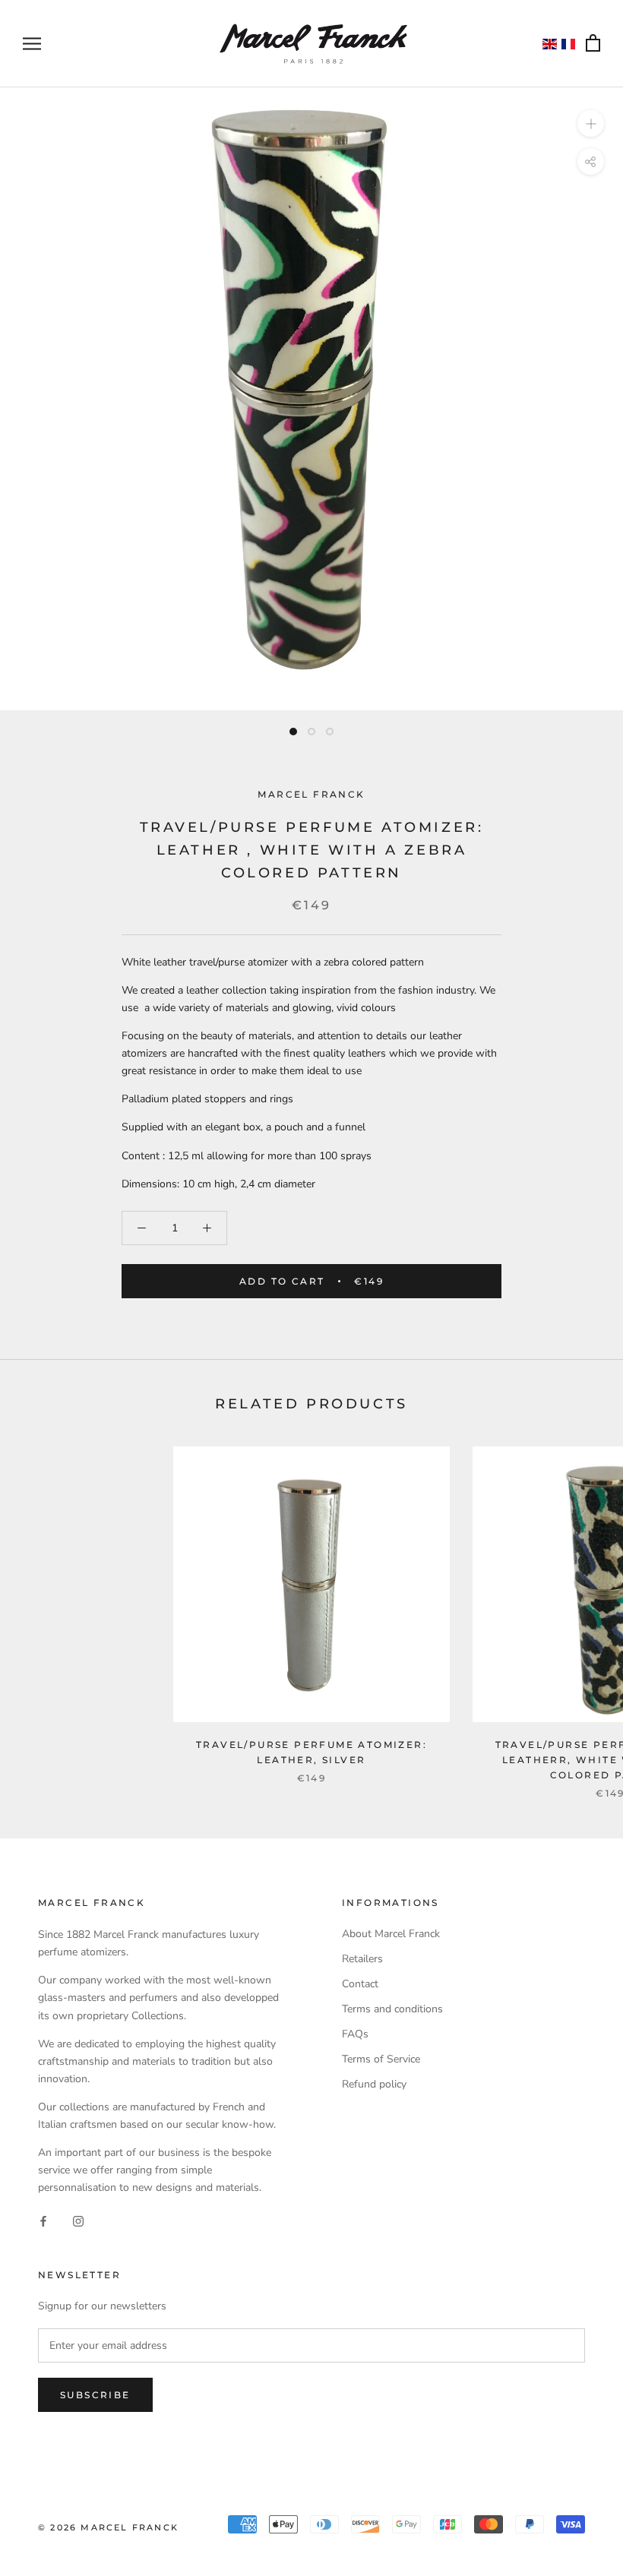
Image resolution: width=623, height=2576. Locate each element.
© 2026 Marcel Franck (108, 2527)
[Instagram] (78, 2220)
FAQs (355, 2034)
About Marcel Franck (391, 1934)
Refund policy (374, 2084)
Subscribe (95, 2395)
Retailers (362, 1959)
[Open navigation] (32, 44)
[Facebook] (43, 2220)
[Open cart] (593, 44)
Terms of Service (381, 2059)
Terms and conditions (392, 2009)
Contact (360, 1984)
